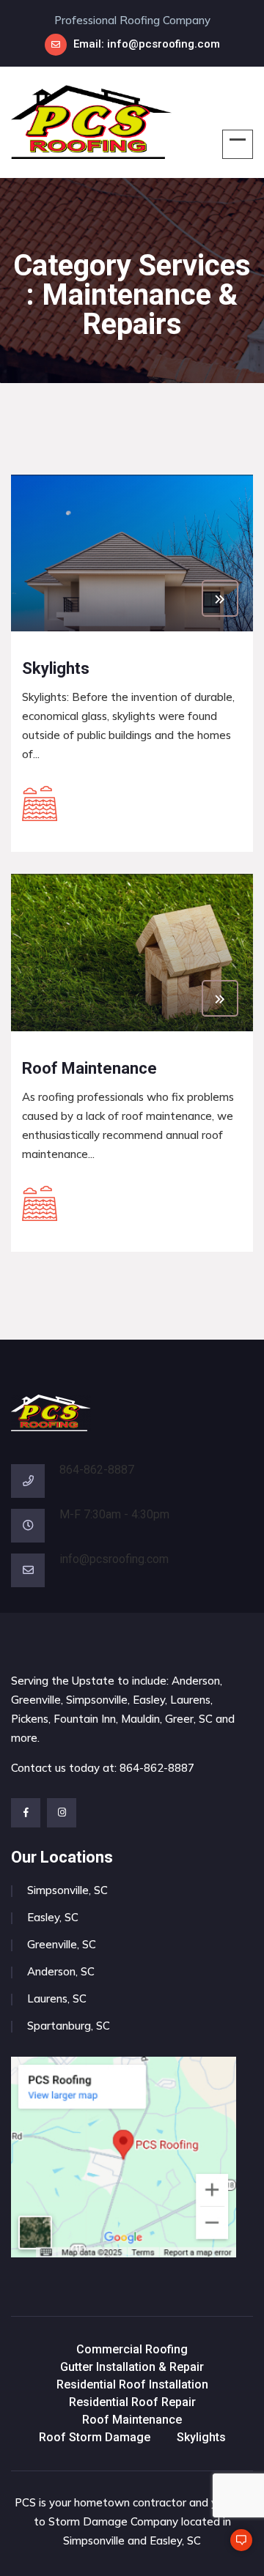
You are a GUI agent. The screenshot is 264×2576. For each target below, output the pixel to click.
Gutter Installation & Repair (132, 2367)
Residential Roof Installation (132, 2384)
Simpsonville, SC (67, 1890)
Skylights (201, 2437)
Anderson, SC (61, 1971)
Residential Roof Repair (132, 2402)
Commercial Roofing (132, 2349)
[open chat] (235, 2547)
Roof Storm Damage (95, 2437)
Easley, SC (53, 1917)
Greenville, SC (62, 1944)
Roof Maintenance (132, 2420)
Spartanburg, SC (69, 2026)
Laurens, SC (57, 1998)
